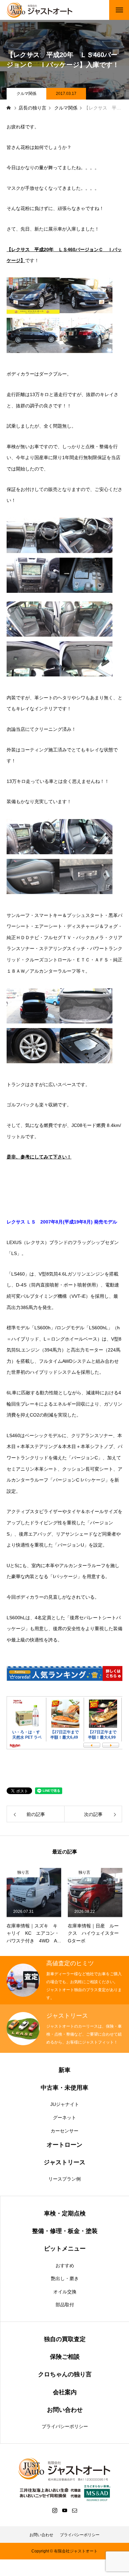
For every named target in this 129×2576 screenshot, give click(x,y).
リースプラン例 (64, 2179)
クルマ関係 (26, 94)
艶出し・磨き (65, 2278)
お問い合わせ (41, 2535)
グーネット (64, 2118)
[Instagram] (55, 2510)
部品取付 (65, 2305)
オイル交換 (65, 2292)
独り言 (23, 1872)
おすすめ (65, 2265)
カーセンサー (64, 2131)
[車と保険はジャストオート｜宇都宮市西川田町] (40, 10)
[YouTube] (64, 2510)
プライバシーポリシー (65, 2426)
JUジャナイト (65, 2104)
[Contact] (74, 2510)
